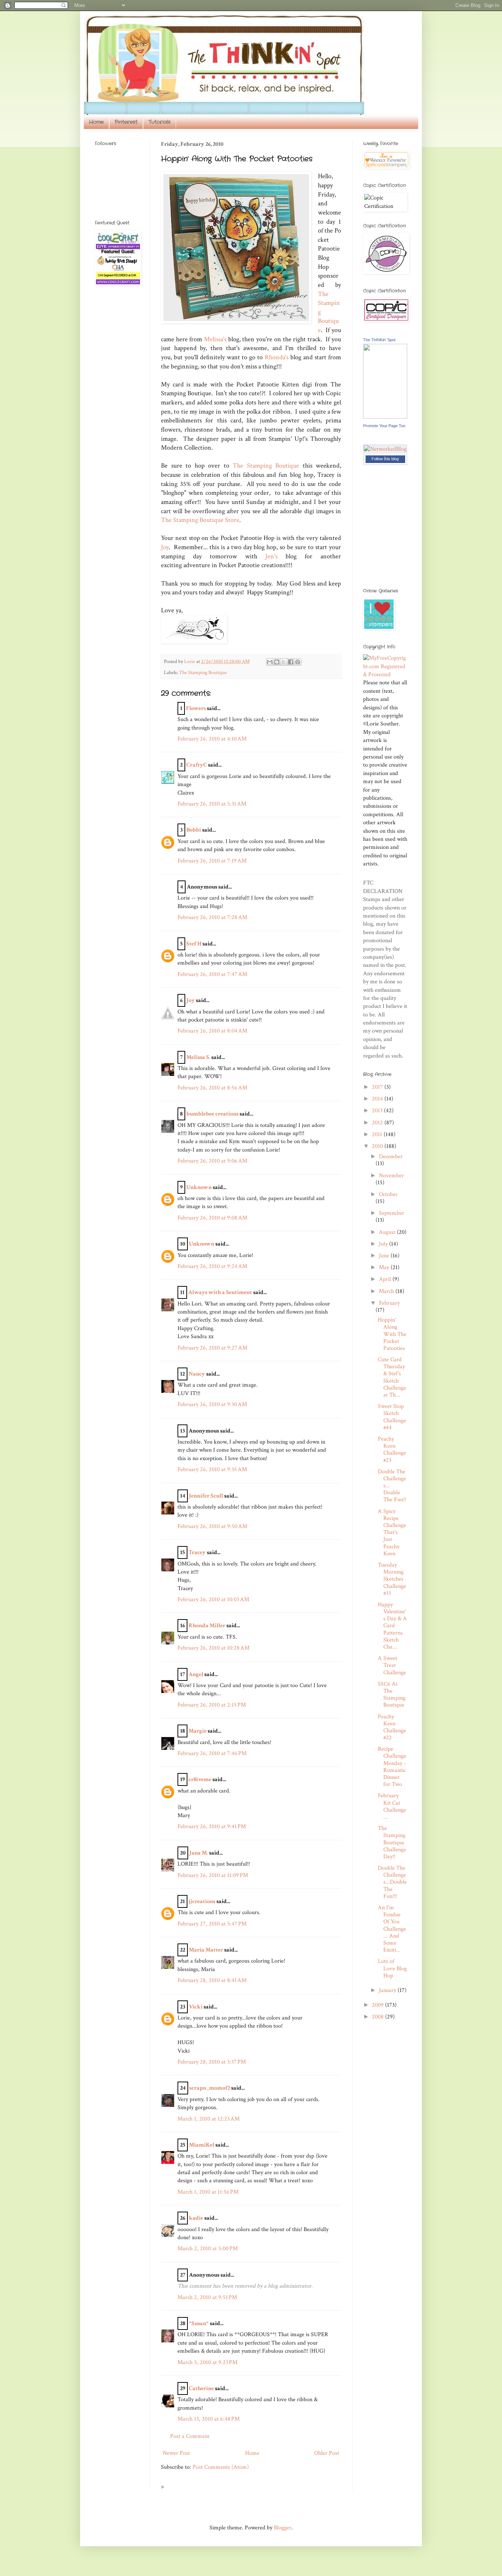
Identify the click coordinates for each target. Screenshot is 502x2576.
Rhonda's (277, 357)
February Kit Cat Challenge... (392, 1806)
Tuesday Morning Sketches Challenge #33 (392, 1579)
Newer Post (176, 2453)
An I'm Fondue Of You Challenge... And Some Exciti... (392, 1929)
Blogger (283, 2528)
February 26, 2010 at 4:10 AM (212, 739)
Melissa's (215, 339)
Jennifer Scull (206, 1496)
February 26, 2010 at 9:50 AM (212, 1526)
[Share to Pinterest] (298, 662)
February (389, 1303)
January (388, 1990)
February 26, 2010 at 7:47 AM (212, 974)
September (392, 1213)
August (388, 1232)
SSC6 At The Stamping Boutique (392, 1695)
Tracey (197, 1552)
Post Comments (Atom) (221, 2467)
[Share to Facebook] (291, 662)
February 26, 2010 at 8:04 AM (212, 1031)
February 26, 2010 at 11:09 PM (213, 1875)
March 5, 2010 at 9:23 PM (207, 2362)
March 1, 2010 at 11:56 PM (208, 2192)
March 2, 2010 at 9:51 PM (207, 2297)
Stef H (194, 944)
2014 (378, 1099)
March (387, 1291)
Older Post (327, 2453)
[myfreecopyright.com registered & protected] (385, 675)
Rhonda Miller (207, 1626)
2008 (379, 2017)
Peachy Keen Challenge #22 (392, 1727)
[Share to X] (284, 662)
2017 (378, 1087)
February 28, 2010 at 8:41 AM (212, 1980)
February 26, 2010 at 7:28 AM (212, 917)
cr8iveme (200, 1779)
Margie (198, 1731)
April (386, 1279)
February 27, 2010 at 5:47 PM (212, 1924)
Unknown (199, 1187)
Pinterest (126, 122)
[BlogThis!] (277, 662)
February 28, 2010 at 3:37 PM (212, 2062)
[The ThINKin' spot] (385, 417)
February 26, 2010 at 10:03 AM (213, 1599)
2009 (379, 2005)
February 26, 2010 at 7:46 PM (212, 1753)
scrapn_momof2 (210, 2088)
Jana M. (199, 1853)
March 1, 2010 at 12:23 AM (209, 2119)
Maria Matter (206, 1950)
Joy (165, 547)
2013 (378, 1111)
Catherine (201, 2388)
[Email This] (270, 662)
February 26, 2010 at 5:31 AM (212, 804)
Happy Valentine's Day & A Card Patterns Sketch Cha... (392, 1626)
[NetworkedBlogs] (385, 457)
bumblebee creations (212, 1114)
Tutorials (159, 122)
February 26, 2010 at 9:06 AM (212, 1161)
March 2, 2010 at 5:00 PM (208, 2249)
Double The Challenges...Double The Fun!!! (392, 1882)
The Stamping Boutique (266, 466)
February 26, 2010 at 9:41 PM (212, 1826)
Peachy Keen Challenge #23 (392, 1450)
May (385, 1267)
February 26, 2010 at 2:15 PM (212, 1705)
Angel (196, 1674)
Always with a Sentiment (220, 1292)
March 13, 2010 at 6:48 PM (209, 2419)
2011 (378, 1134)
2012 (378, 1123)
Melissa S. (198, 1057)
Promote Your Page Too (384, 426)
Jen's (271, 556)
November (391, 1176)
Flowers (196, 708)
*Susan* (199, 2323)
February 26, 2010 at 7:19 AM (212, 861)
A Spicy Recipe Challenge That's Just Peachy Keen (392, 1532)
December (391, 1157)
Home (96, 122)
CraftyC (197, 765)
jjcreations (202, 1901)
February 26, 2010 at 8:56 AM (212, 1088)
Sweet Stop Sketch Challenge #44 (392, 1417)
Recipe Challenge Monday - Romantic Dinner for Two (392, 1767)
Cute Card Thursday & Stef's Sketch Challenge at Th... (392, 1377)
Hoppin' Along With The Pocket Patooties (392, 1334)
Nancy (197, 1374)
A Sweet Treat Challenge (392, 1665)
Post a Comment (190, 2436)
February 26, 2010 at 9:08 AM (212, 1218)
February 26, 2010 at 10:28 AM (214, 1648)
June (385, 1256)
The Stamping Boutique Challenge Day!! (392, 1842)
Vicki (196, 2007)
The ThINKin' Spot (379, 340)
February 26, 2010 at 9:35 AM (212, 1469)
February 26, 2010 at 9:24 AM (212, 1266)
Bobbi (194, 830)
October (388, 1194)
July (384, 1244)
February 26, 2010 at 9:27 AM (212, 1348)
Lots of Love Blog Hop (392, 1968)
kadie (196, 2218)
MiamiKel (202, 2145)
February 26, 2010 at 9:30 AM (212, 1404)
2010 (378, 1146)
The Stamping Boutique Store (200, 520)
